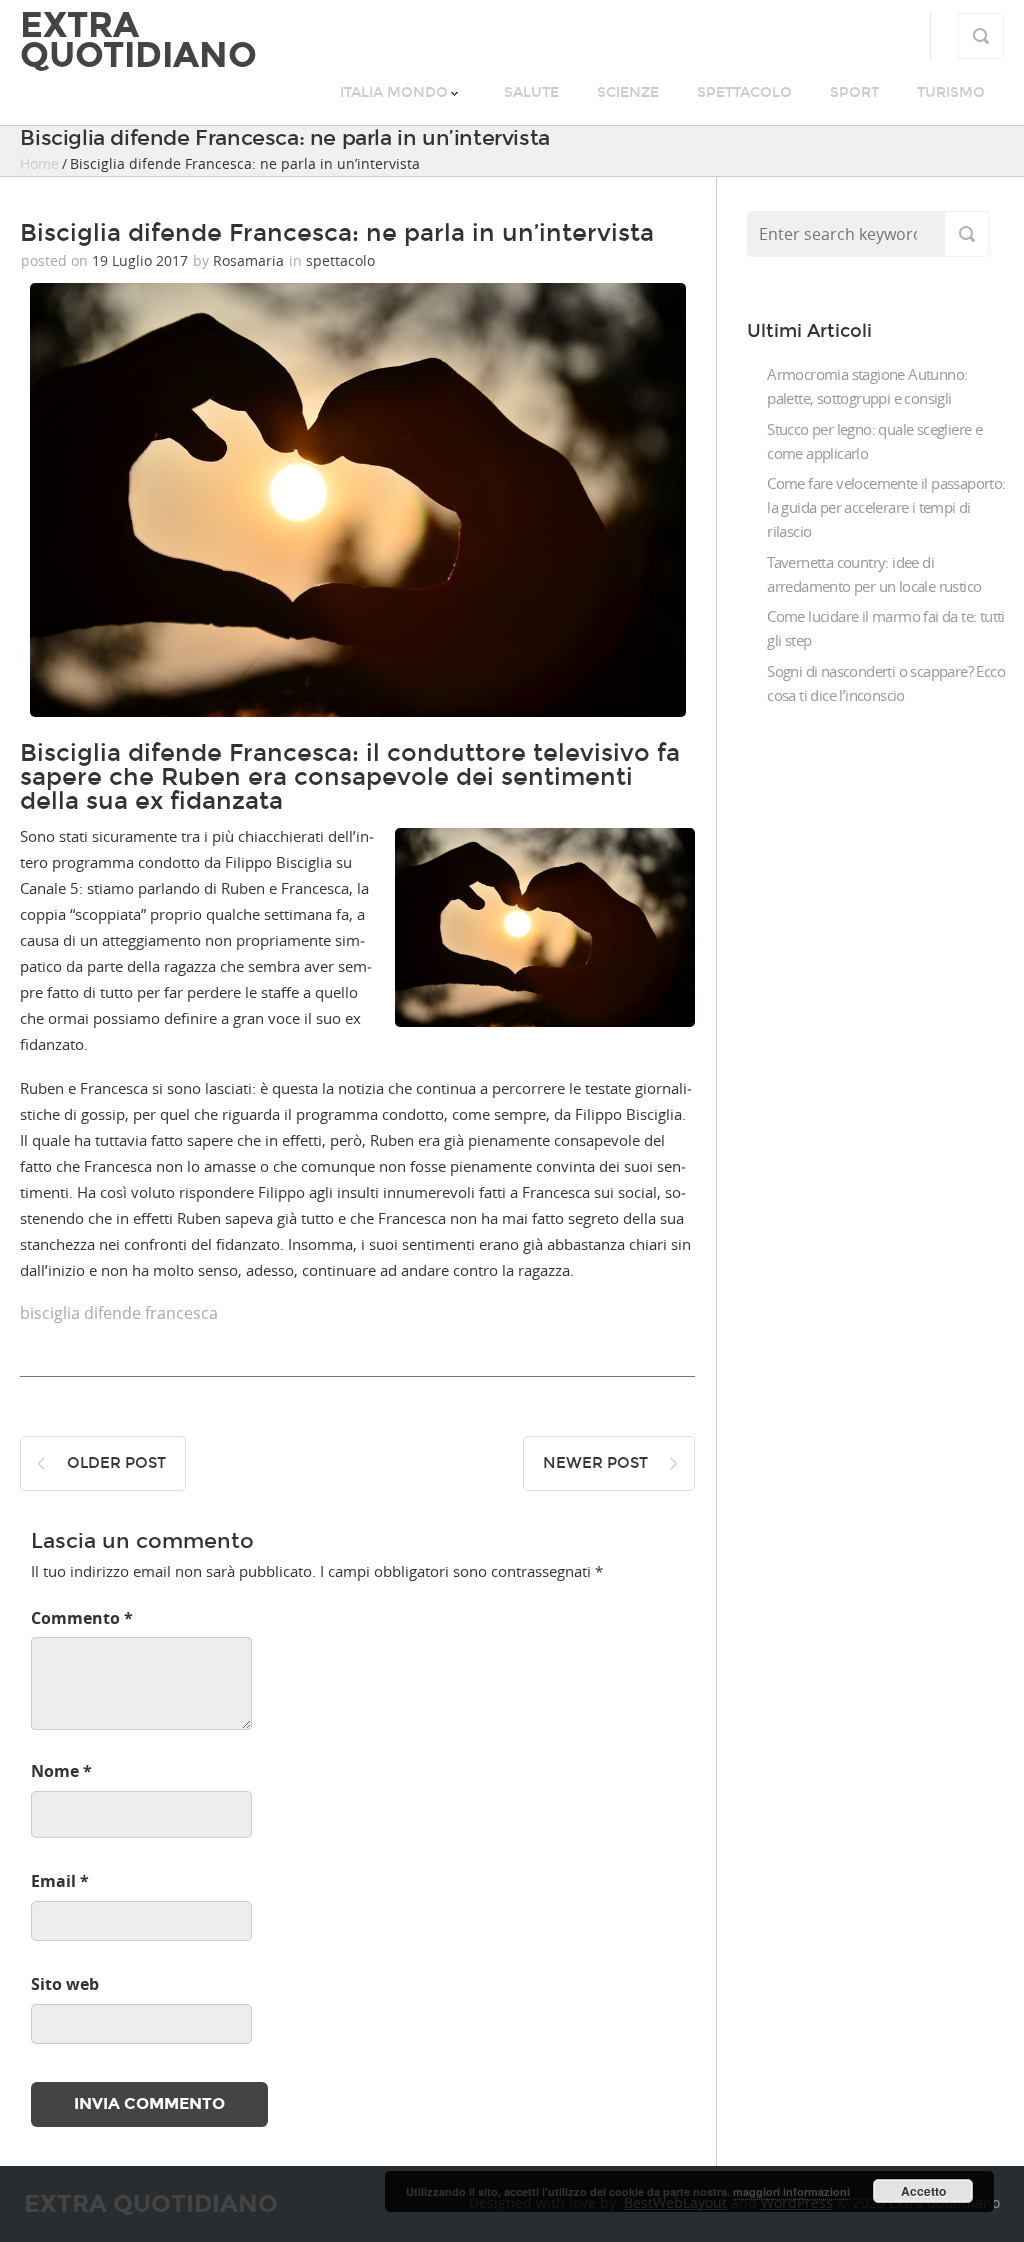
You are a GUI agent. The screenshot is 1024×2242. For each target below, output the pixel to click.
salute (531, 92)
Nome (61, 1771)
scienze (628, 92)
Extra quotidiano (138, 40)
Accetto (923, 2191)
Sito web (65, 1984)
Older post (116, 1463)
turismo (951, 92)
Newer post (595, 1463)
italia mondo (394, 92)
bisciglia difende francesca (119, 1313)
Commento (82, 1618)
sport (854, 92)
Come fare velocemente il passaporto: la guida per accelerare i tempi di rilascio (886, 507)
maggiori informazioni (791, 2191)
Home (39, 163)
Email (60, 1881)
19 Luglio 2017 (140, 260)
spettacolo (744, 92)
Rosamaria (248, 260)
